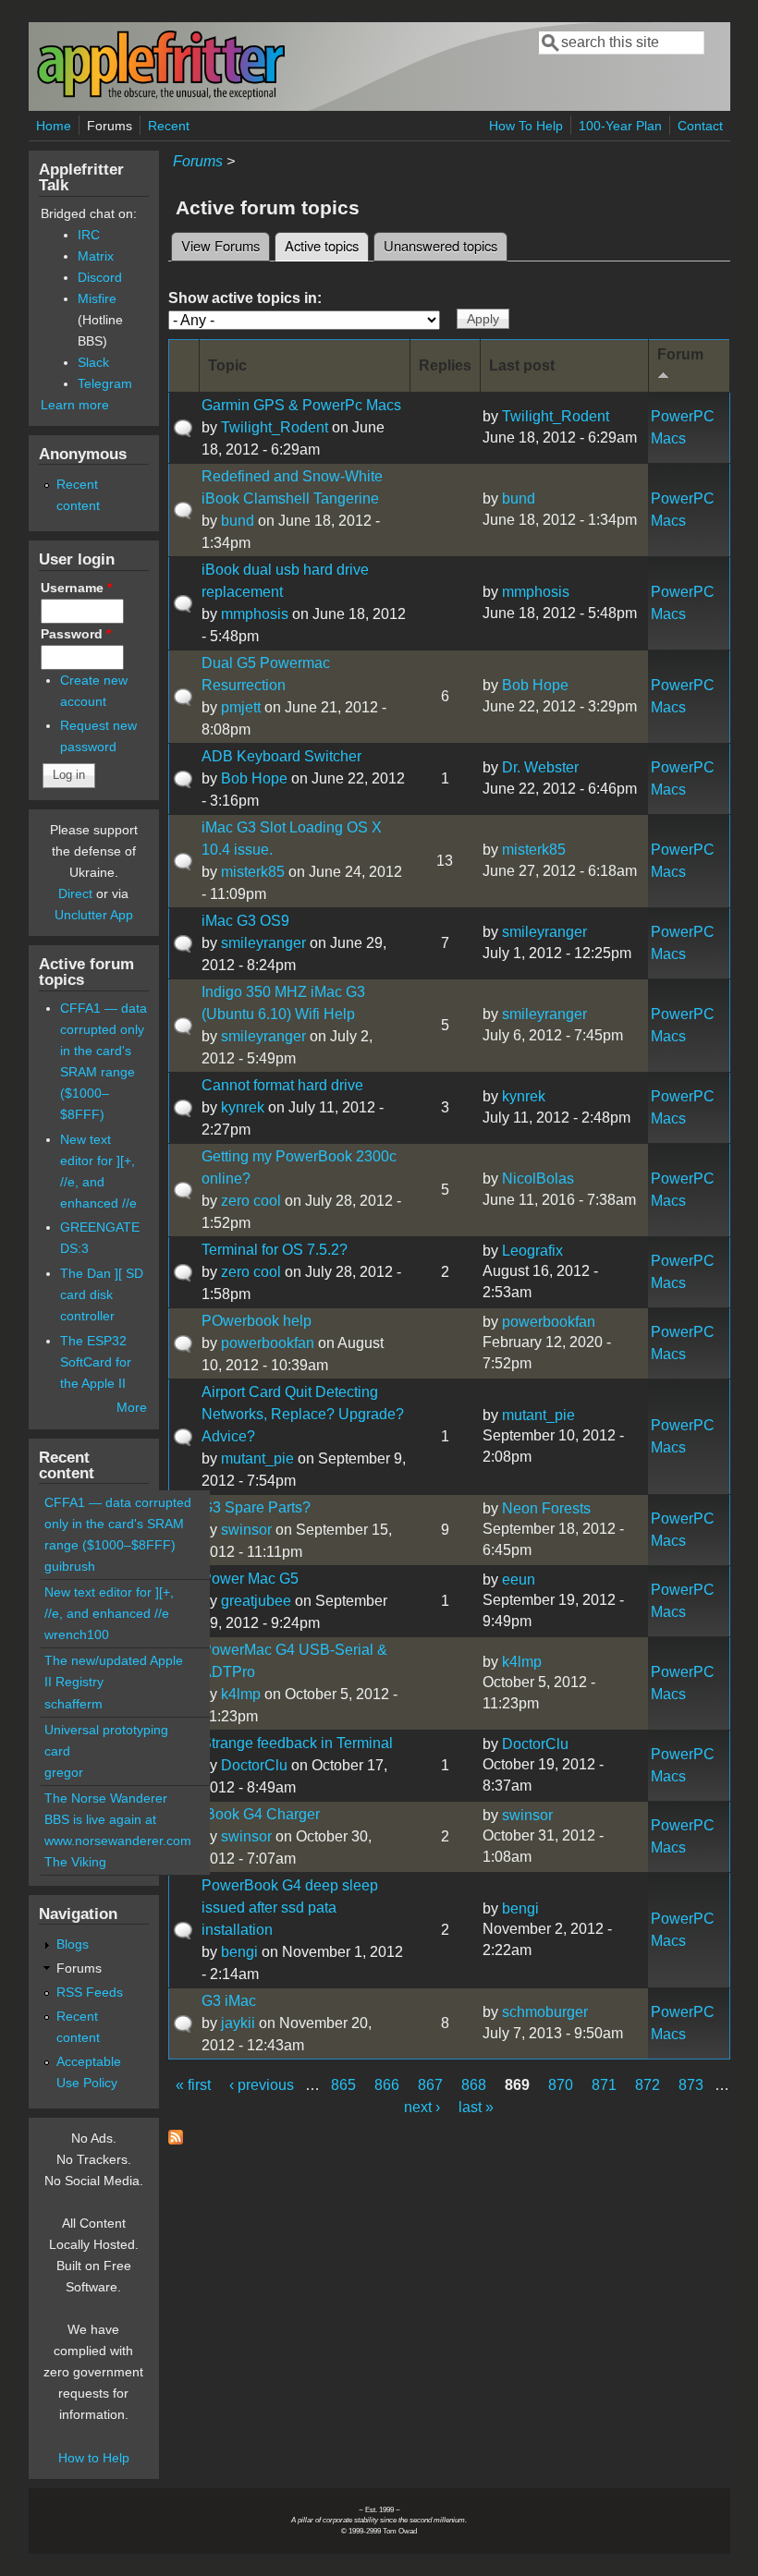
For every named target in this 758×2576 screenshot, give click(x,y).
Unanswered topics (440, 245)
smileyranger (263, 943)
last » (476, 2107)
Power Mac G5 (250, 1579)
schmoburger (545, 2012)
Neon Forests (546, 1508)
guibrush (70, 1566)
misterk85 (253, 872)
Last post (522, 365)
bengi (239, 1952)
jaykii (238, 2023)
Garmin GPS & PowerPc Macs (301, 405)
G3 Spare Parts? (256, 1507)
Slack (93, 362)
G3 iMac (229, 2001)
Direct (75, 893)
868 (474, 2085)
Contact (700, 126)
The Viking (75, 1862)
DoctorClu (254, 1765)
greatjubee (256, 1601)
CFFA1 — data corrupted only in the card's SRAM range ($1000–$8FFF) (118, 1524)
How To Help (526, 126)
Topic (227, 365)
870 (561, 2085)
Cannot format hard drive (282, 1085)
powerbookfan (268, 1343)
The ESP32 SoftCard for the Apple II (96, 1362)
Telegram (105, 383)
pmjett (241, 707)
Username (76, 588)
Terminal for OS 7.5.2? (275, 1250)
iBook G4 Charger (261, 1814)
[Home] (161, 96)
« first (193, 2085)
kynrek (243, 1107)
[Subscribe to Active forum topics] (176, 2139)
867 (430, 2085)
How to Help (94, 2458)
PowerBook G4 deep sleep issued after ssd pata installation (290, 1908)
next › (422, 2107)
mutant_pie (257, 1458)
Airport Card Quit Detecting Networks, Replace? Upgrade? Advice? (303, 1414)
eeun (519, 1580)
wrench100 (77, 1634)
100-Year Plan (620, 126)
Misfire (97, 298)
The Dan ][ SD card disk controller (102, 1294)
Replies (445, 365)
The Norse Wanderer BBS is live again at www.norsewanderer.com (118, 1819)
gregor (64, 1772)
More (132, 1407)
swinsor (246, 1530)
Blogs (73, 1944)
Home (54, 126)
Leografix (532, 1251)
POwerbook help (257, 1321)
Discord (100, 277)
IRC (89, 235)
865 (343, 2085)
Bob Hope (535, 685)
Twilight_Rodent (275, 427)
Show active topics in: (245, 298)
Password (76, 634)
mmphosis (255, 614)
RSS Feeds (90, 1992)
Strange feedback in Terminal (297, 1743)
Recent (169, 126)
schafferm (73, 1704)
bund (238, 521)
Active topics (327, 245)
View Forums (220, 245)
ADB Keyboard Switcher (281, 756)
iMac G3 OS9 (245, 921)
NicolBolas (538, 1179)
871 (604, 2085)
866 (387, 2085)
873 (691, 2085)
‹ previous (262, 2085)
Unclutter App (94, 915)
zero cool (251, 1201)
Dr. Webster (540, 767)
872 (648, 2085)
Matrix (96, 256)
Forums (110, 126)
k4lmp (241, 1694)
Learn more (75, 405)
